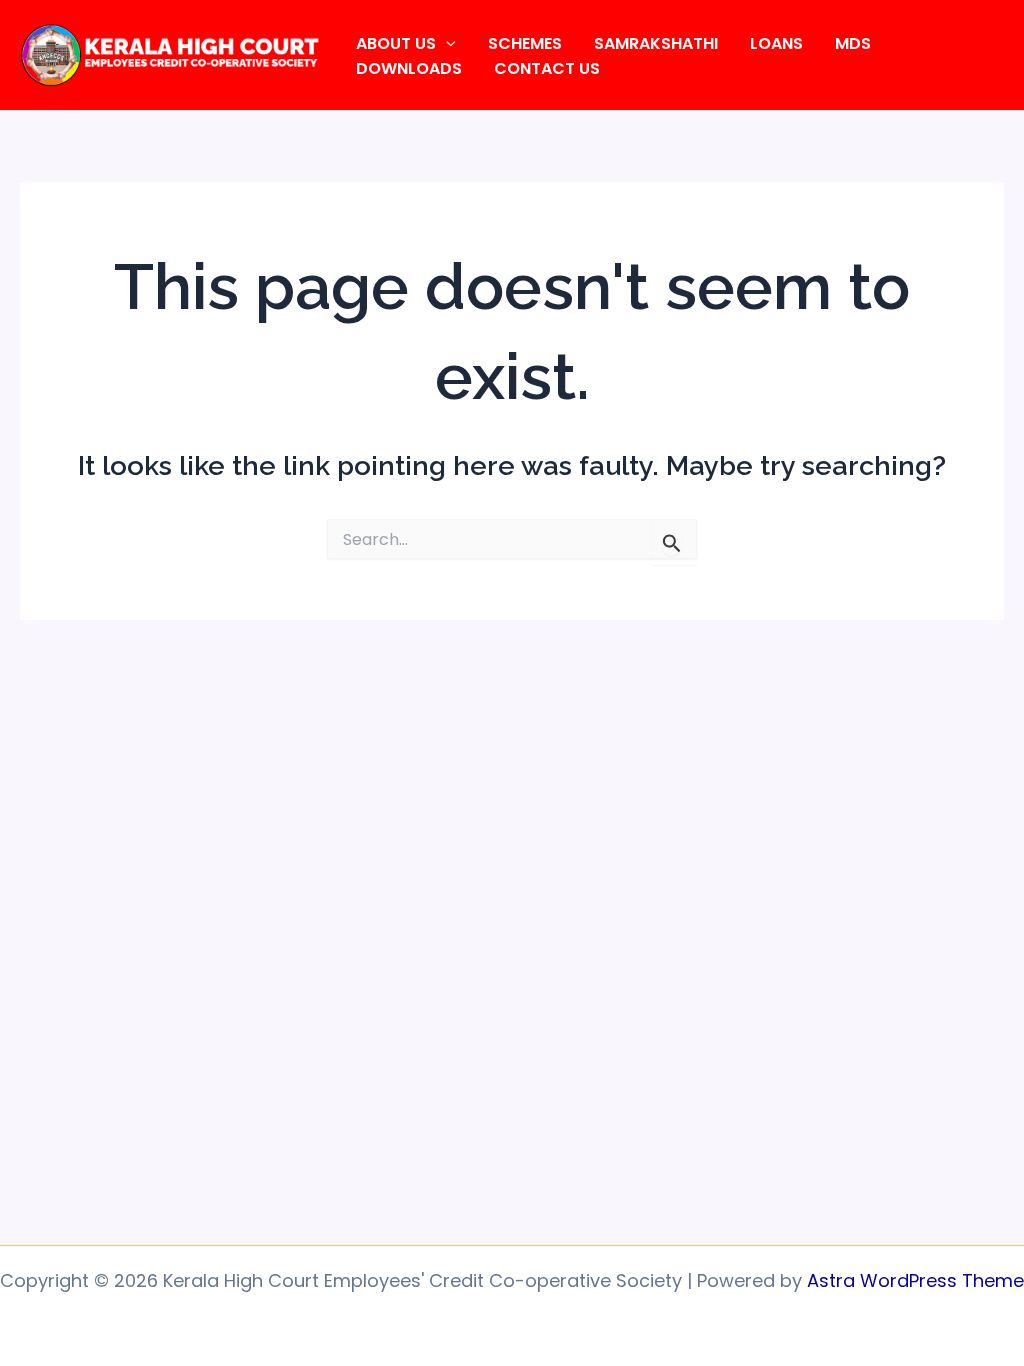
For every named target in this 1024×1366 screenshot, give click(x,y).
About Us (396, 43)
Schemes (525, 43)
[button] (446, 44)
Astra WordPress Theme (915, 1280)
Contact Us (547, 68)
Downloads (409, 68)
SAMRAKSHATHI (656, 43)
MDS (853, 43)
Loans (776, 43)
